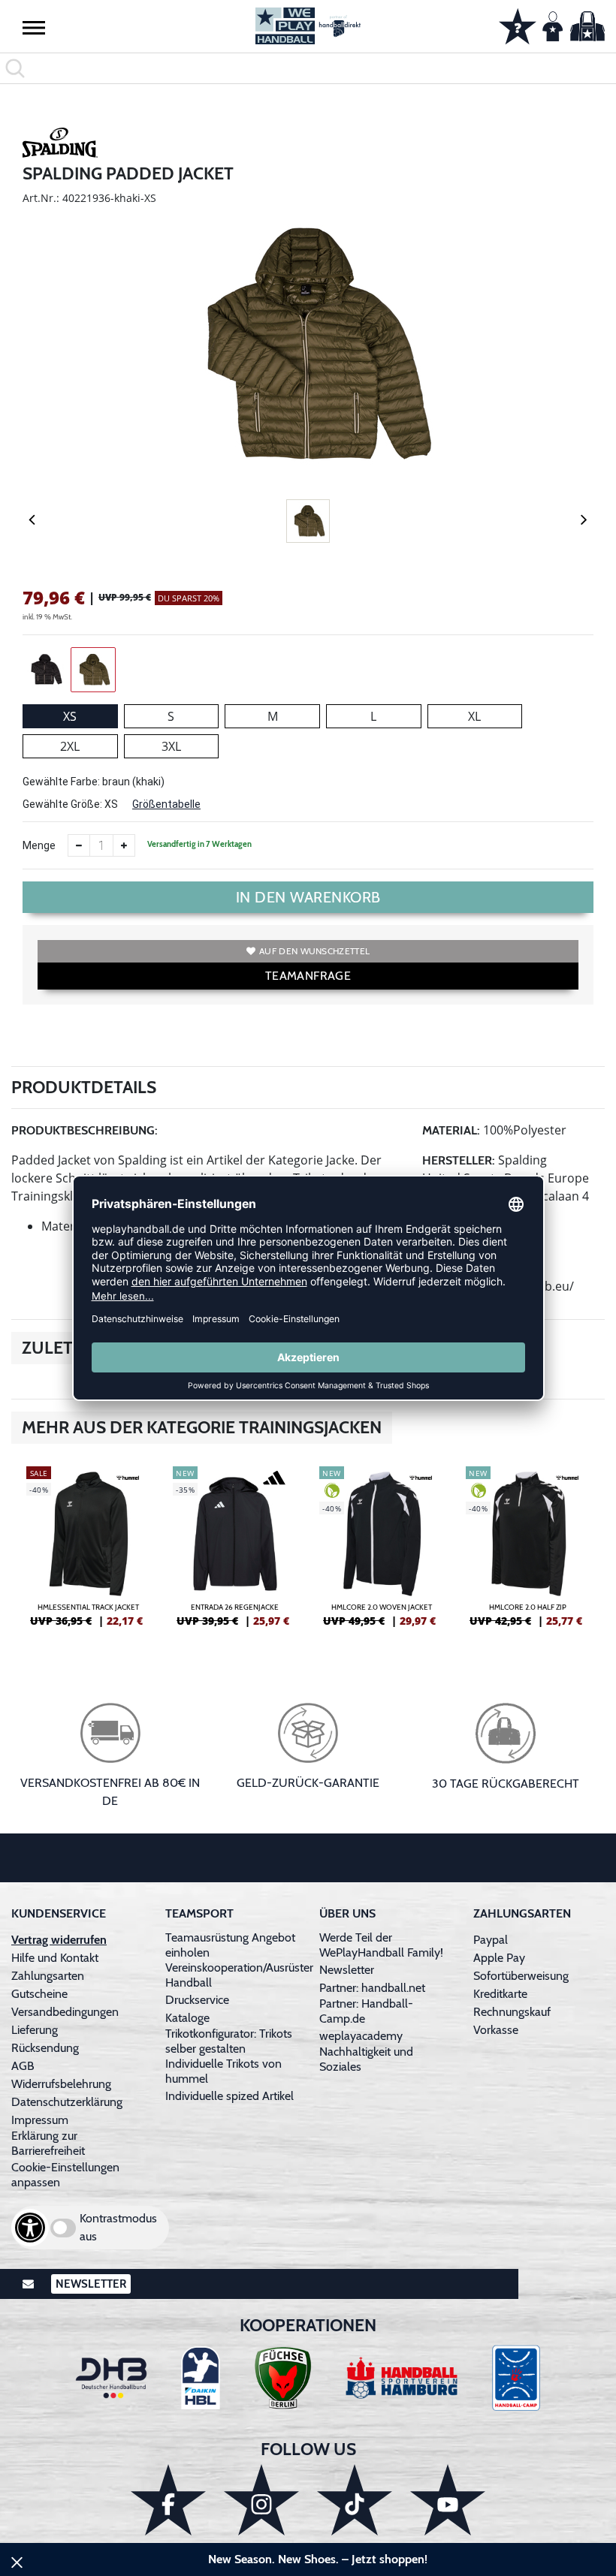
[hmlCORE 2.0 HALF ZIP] (528, 1553)
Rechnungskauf (512, 2012)
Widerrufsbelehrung (61, 2084)
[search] (308, 68)
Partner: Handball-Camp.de (366, 2011)
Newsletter (347, 1970)
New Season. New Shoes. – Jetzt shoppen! (318, 2559)
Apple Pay (499, 1958)
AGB (23, 2066)
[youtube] (448, 2500)
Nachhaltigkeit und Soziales (366, 2059)
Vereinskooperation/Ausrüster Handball (239, 1975)
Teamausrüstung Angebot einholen (230, 1945)
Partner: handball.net (372, 1988)
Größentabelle (166, 804)
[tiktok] (355, 2500)
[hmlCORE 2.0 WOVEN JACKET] (381, 1553)
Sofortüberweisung (521, 1976)
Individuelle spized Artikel (229, 2096)
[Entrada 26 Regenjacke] (235, 1553)
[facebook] (168, 2500)
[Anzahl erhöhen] (124, 845)
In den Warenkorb (308, 897)
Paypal (491, 1940)
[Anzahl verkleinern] (79, 845)
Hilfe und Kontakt (55, 1958)
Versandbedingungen (65, 2012)
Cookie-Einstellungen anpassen (65, 2175)
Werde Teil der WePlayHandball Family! (381, 1945)
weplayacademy (361, 2036)
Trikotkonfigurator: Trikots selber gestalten (229, 2041)
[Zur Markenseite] (60, 145)
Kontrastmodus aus (118, 2227)
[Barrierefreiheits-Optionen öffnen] (30, 2228)
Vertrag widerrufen (59, 1940)
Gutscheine (39, 1994)
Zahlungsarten (48, 1976)
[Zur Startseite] (308, 26)
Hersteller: (459, 1160)
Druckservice (197, 2000)
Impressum (40, 2120)
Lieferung (35, 2030)
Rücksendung (45, 2048)
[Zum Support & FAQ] (518, 25)
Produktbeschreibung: (85, 1130)
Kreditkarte (500, 1994)
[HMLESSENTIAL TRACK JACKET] (88, 1553)
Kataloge (187, 2018)
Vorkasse (496, 2030)
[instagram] (261, 2500)
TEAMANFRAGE (308, 976)
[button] (34, 27)
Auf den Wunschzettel (314, 951)
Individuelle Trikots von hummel (223, 2071)
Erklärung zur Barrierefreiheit (48, 2143)
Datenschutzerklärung (67, 2102)
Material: (451, 1130)
